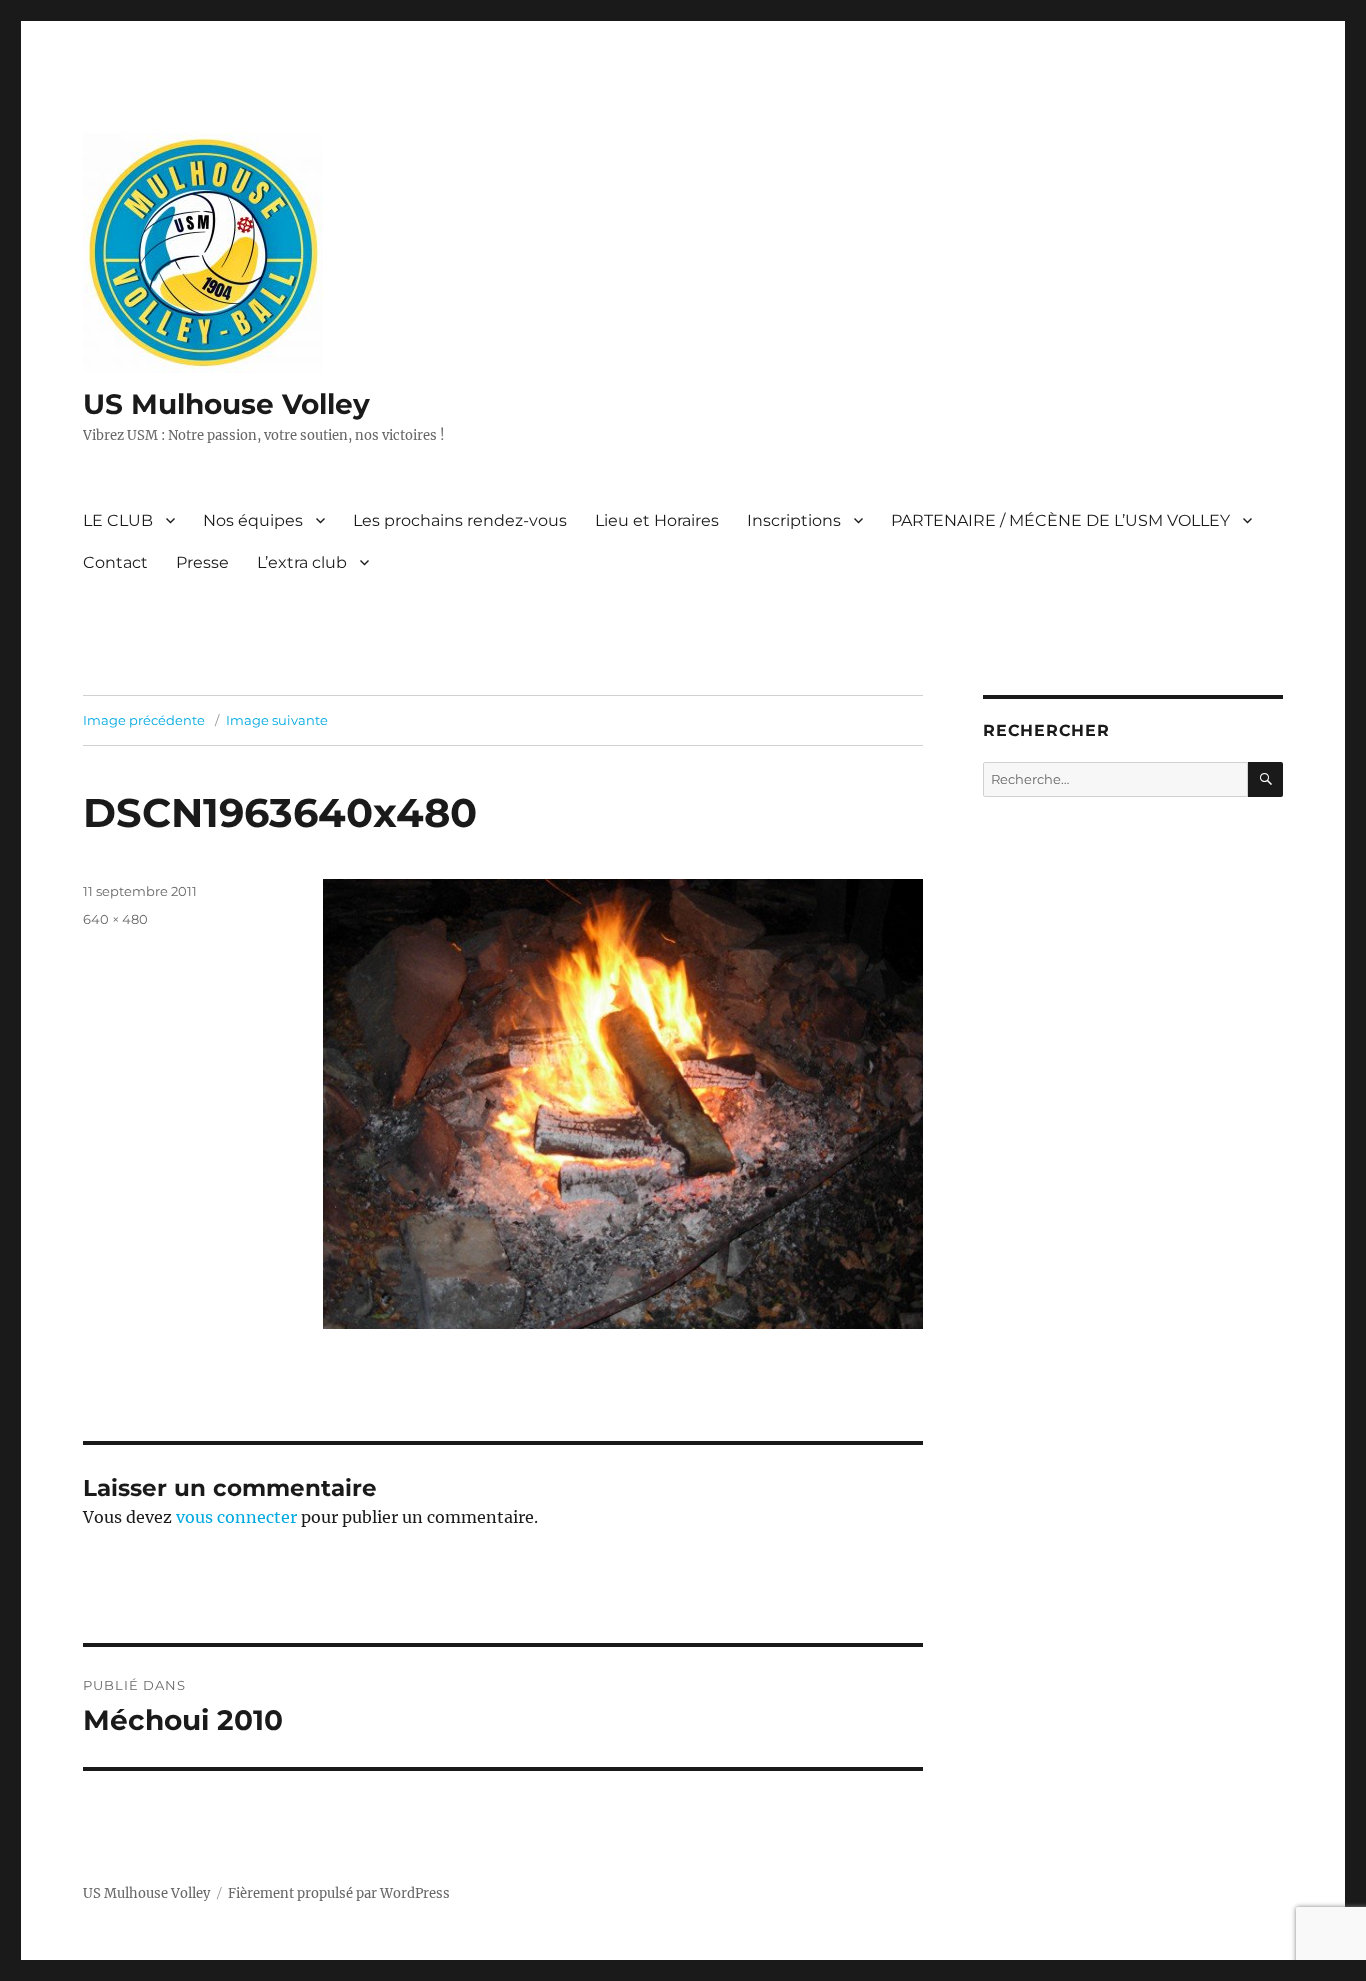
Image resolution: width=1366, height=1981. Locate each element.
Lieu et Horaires (657, 520)
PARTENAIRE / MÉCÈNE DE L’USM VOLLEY (1060, 520)
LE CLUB (118, 520)
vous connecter (236, 1517)
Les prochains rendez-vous (460, 520)
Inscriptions (794, 520)
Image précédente (144, 720)
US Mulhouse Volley (226, 404)
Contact (115, 562)
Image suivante (277, 720)
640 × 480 (115, 919)
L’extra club (302, 562)
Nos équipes (253, 520)
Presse (202, 562)
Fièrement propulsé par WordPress (339, 1893)
